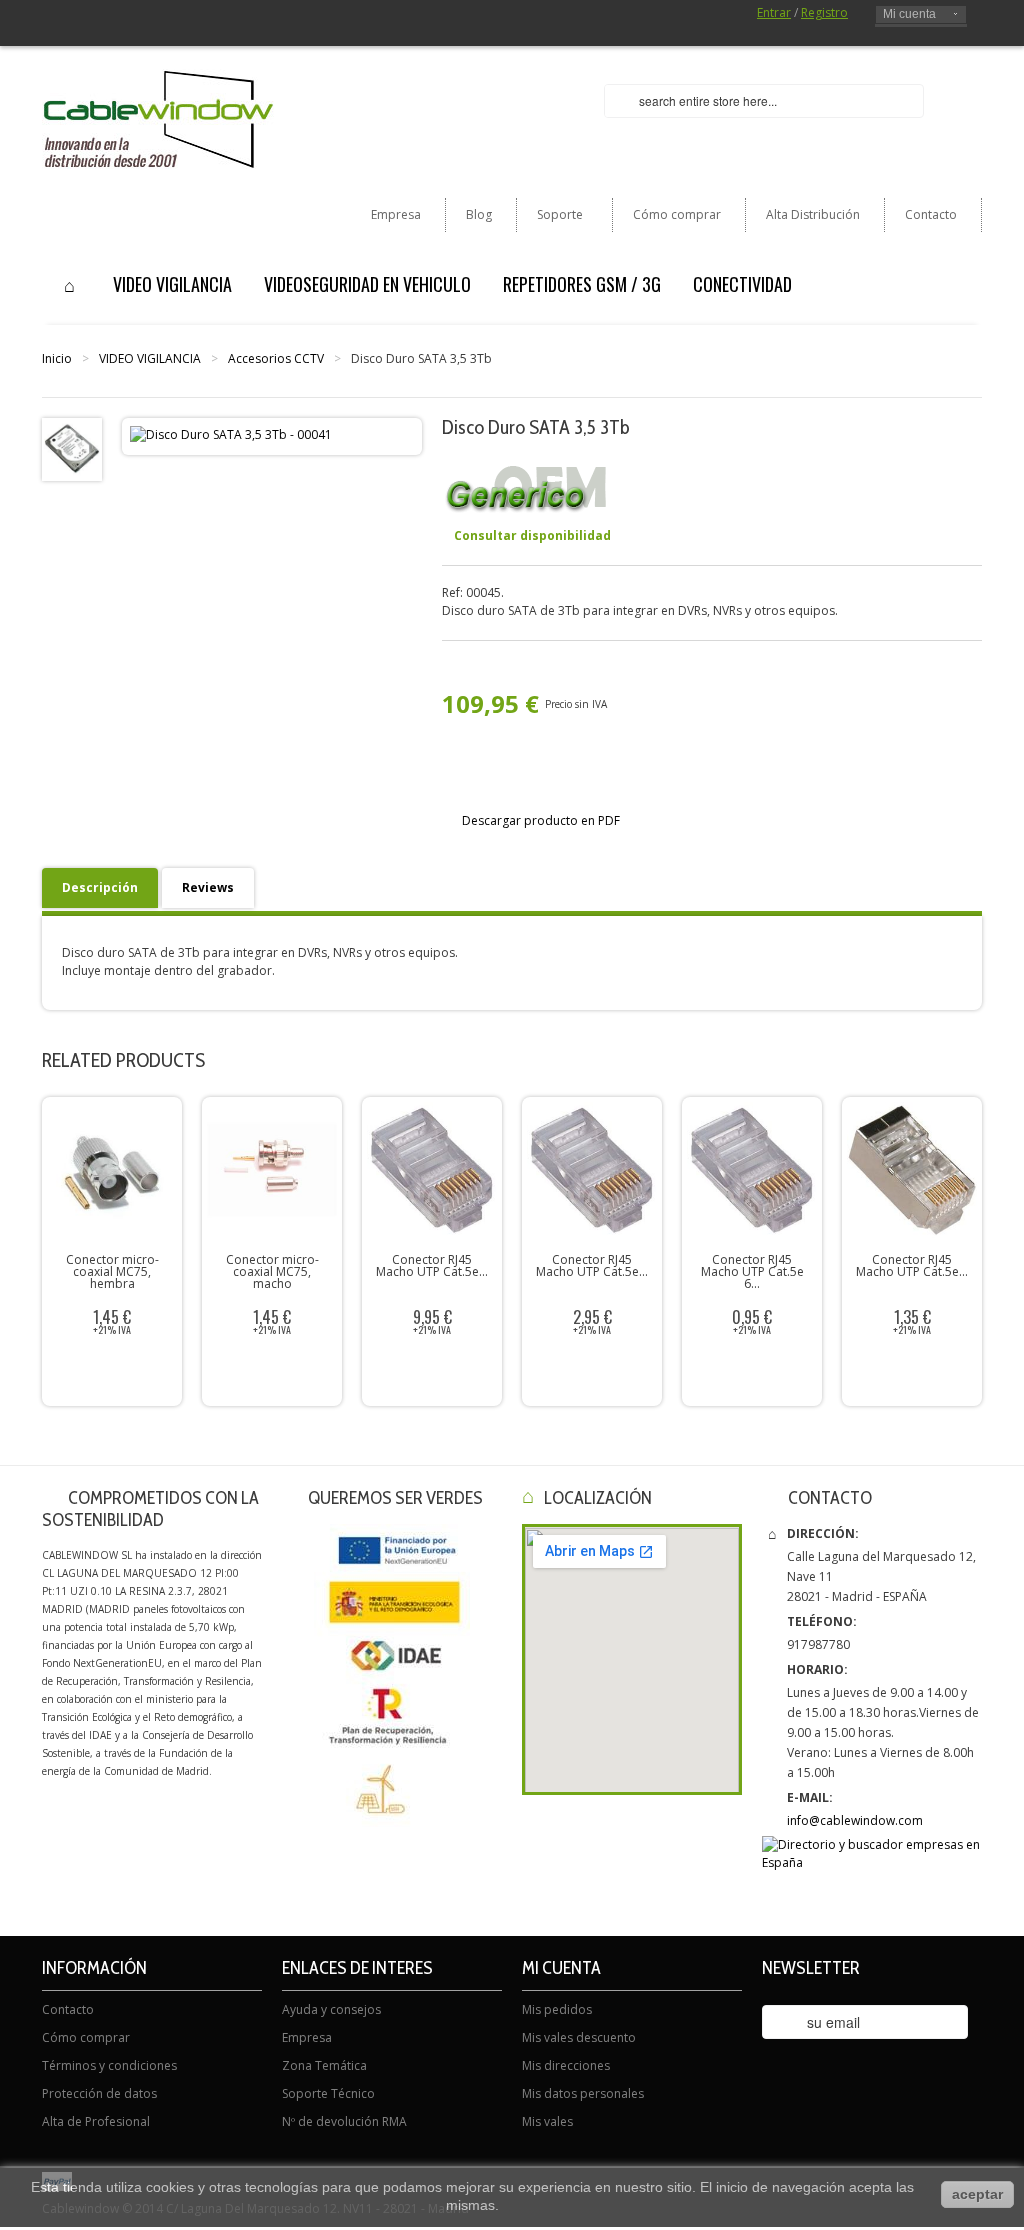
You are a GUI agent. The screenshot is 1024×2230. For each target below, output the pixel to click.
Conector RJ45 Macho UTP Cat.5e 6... (752, 1271)
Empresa (396, 214)
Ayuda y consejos (331, 2009)
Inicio (57, 358)
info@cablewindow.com (855, 1820)
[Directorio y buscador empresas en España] (872, 1854)
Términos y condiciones (109, 2065)
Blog (479, 214)
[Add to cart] (277, 1372)
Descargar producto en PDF (541, 820)
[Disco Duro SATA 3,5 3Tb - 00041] (72, 448)
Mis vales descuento (579, 2037)
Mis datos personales (583, 2093)
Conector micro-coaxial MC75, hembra (112, 1271)
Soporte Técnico (328, 2093)
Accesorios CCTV (276, 358)
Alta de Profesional (96, 2121)
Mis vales (547, 2121)
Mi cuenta (909, 14)
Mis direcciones (566, 2065)
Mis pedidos (557, 2009)
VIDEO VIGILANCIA (150, 358)
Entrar (774, 12)
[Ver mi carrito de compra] (961, 102)
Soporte (550, 218)
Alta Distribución (813, 214)
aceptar (977, 2194)
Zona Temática (324, 2065)
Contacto (931, 214)
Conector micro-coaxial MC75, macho (272, 1271)
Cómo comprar (677, 214)
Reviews (208, 887)
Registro (824, 12)
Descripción (100, 887)
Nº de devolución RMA (344, 2121)
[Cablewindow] (158, 119)
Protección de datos (99, 2093)
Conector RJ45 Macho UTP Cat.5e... (432, 1265)
